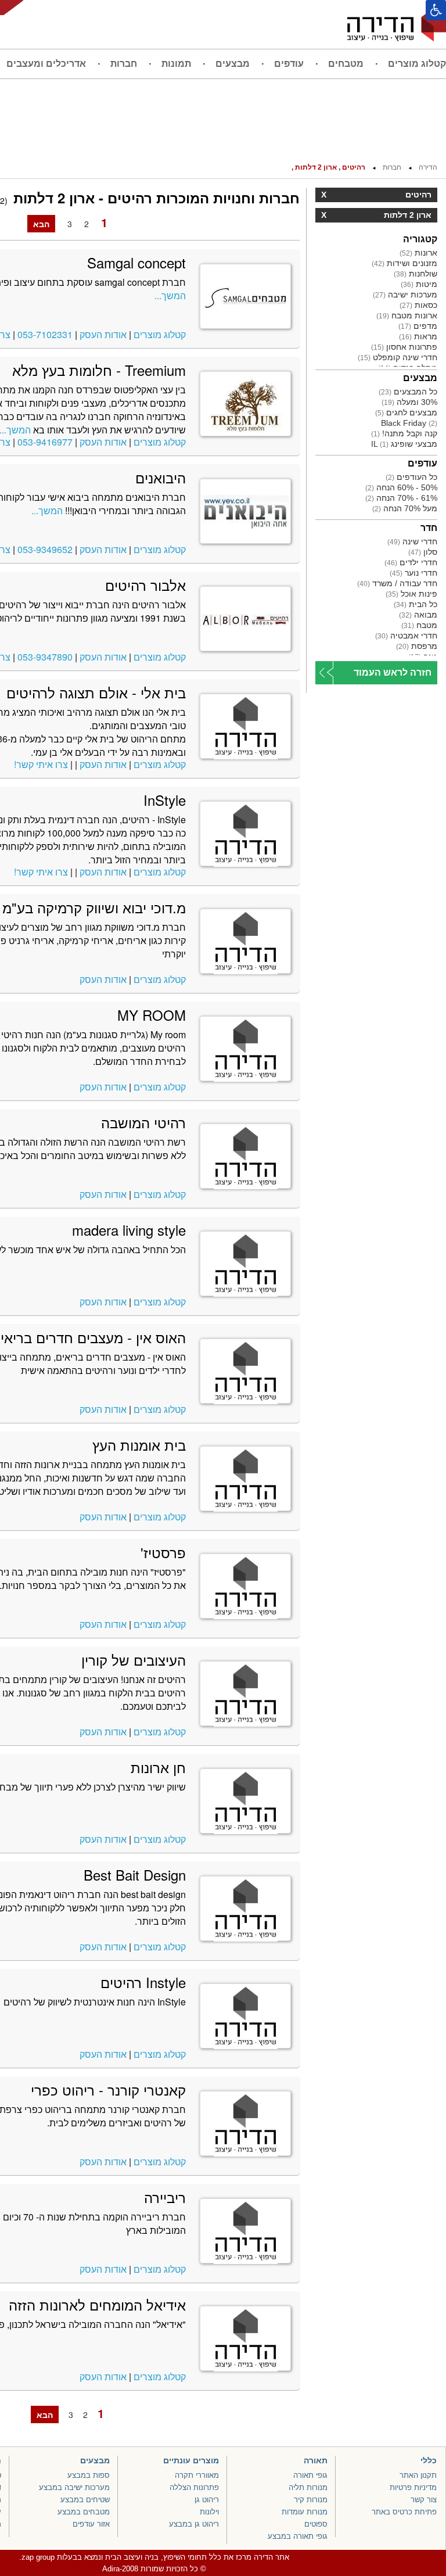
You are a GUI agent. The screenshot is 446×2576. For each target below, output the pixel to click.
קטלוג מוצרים (417, 64)
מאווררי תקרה (197, 2475)
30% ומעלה (409, 402)
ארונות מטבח (407, 315)
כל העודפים (411, 477)
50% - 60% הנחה (401, 487)
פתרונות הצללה (194, 2487)
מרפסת (417, 646)
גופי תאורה (310, 2475)
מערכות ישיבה (405, 295)
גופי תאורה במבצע (298, 2536)
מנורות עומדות (305, 2512)
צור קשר (424, 2500)
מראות (418, 336)
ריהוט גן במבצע (194, 2524)
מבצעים (233, 64)
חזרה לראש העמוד (393, 672)
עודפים (289, 64)
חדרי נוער (413, 573)
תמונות (176, 64)
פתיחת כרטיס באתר (404, 2512)
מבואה (418, 615)
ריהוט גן (207, 2500)
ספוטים (316, 2524)
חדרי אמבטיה (406, 636)
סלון (423, 552)
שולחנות (416, 274)
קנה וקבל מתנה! (404, 433)
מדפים (418, 326)
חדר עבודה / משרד (397, 583)
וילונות (209, 2512)
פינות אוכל (411, 594)
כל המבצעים (408, 392)
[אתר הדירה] (397, 24)
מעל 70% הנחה (405, 508)
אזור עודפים (91, 2524)
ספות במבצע (89, 2475)
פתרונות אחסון (404, 347)
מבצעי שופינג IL (404, 444)
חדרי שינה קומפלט (398, 357)
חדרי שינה (412, 541)
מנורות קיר (311, 2500)
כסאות (418, 305)
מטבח (419, 625)
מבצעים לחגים (406, 412)
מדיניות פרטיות (413, 2487)
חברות (124, 64)
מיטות (419, 284)
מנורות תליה (308, 2487)
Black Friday (409, 423)
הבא (41, 224)
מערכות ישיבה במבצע (74, 2487)
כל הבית (416, 604)
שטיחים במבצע (85, 2500)
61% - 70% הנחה (401, 498)
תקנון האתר (418, 2475)
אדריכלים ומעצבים (46, 64)
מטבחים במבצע (84, 2512)
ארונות (418, 253)
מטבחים (346, 64)
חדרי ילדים (411, 562)
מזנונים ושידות (404, 263)
